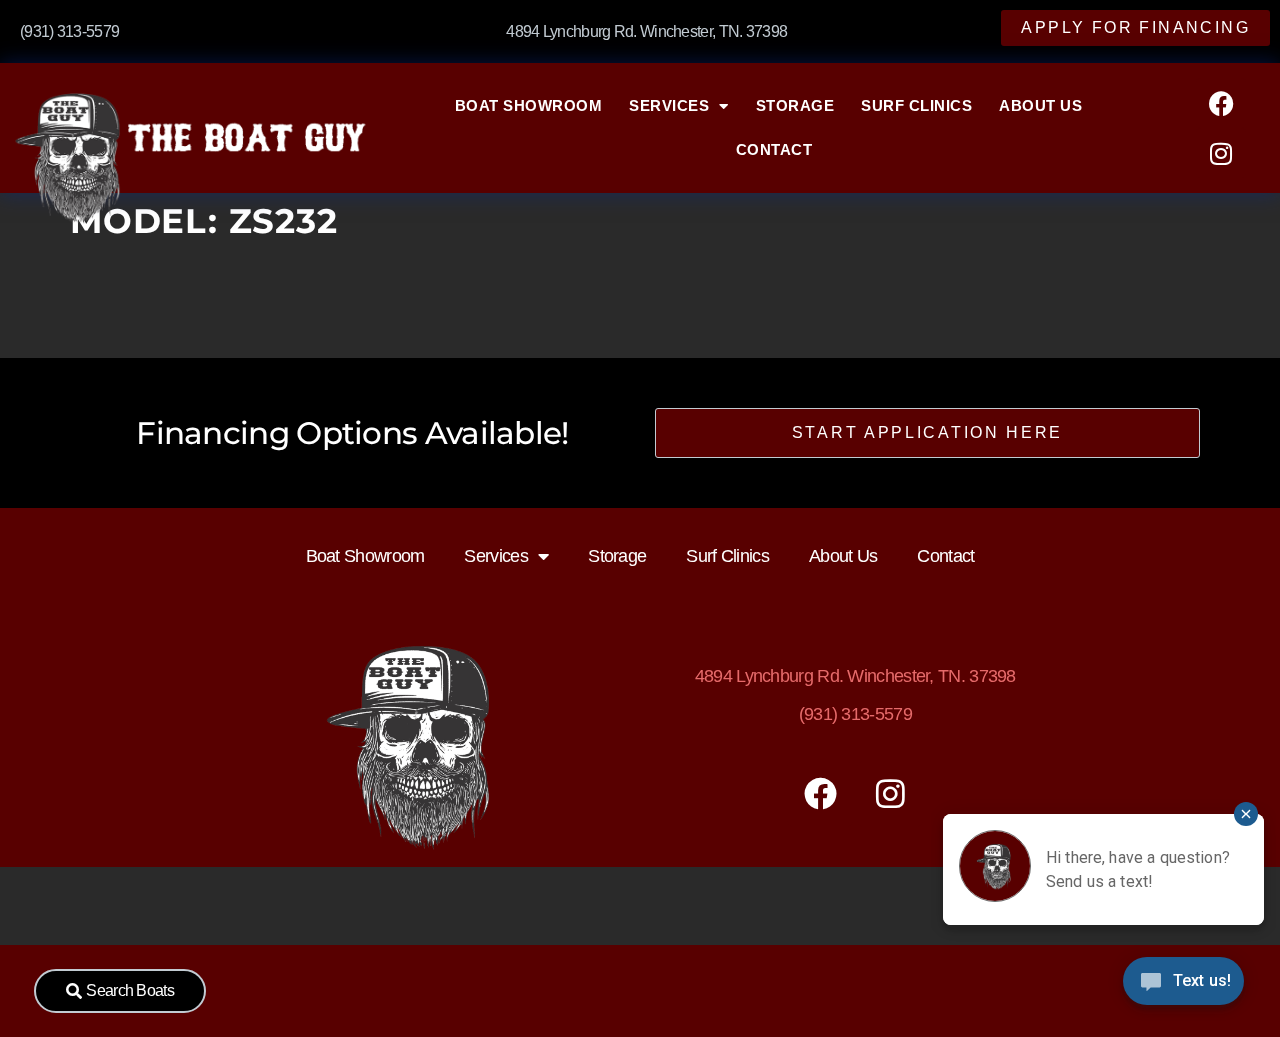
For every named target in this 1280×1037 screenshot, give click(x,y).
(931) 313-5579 (855, 714)
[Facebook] (1221, 103)
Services (669, 105)
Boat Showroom (529, 105)
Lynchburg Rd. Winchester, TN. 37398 (855, 676)
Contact (774, 149)
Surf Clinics (916, 105)
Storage (795, 105)
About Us (1040, 105)
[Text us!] (1183, 986)
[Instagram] (1221, 153)
